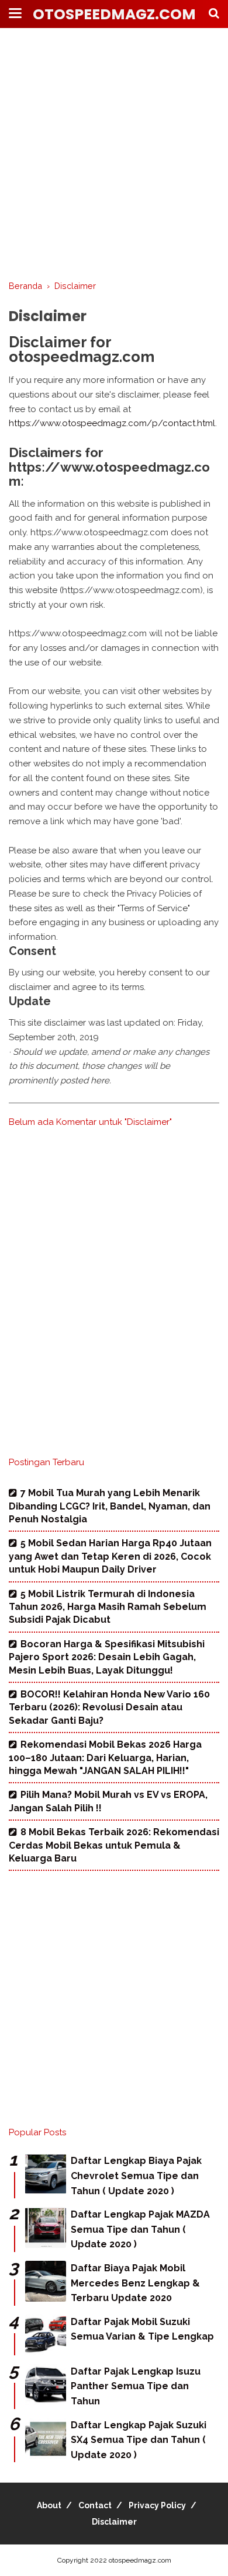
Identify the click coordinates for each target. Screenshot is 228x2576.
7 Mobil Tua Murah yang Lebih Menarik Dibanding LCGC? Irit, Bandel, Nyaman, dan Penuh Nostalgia (110, 1506)
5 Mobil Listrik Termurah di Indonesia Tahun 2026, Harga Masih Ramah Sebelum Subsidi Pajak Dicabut (108, 1607)
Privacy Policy (157, 2505)
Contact (95, 2505)
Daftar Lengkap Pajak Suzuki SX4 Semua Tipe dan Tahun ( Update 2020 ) (139, 2440)
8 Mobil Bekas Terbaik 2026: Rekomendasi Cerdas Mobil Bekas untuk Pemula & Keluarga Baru (114, 1845)
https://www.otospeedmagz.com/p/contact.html (112, 423)
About (49, 2505)
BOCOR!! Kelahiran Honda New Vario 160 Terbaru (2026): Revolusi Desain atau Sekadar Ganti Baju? (109, 1707)
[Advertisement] (114, 155)
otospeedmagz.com (114, 14)
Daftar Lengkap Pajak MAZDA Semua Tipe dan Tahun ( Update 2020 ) (140, 2229)
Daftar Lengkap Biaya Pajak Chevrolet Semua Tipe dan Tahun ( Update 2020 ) (136, 2176)
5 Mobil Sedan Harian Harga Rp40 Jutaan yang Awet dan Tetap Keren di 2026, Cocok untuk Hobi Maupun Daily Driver (110, 1556)
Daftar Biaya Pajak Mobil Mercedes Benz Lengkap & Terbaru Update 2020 (135, 2283)
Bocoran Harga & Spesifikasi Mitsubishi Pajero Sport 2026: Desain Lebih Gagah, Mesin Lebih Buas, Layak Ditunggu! (107, 1657)
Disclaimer (114, 2522)
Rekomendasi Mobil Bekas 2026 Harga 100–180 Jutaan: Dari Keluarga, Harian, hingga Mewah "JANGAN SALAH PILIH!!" (105, 1758)
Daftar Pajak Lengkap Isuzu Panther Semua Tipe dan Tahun (136, 2386)
